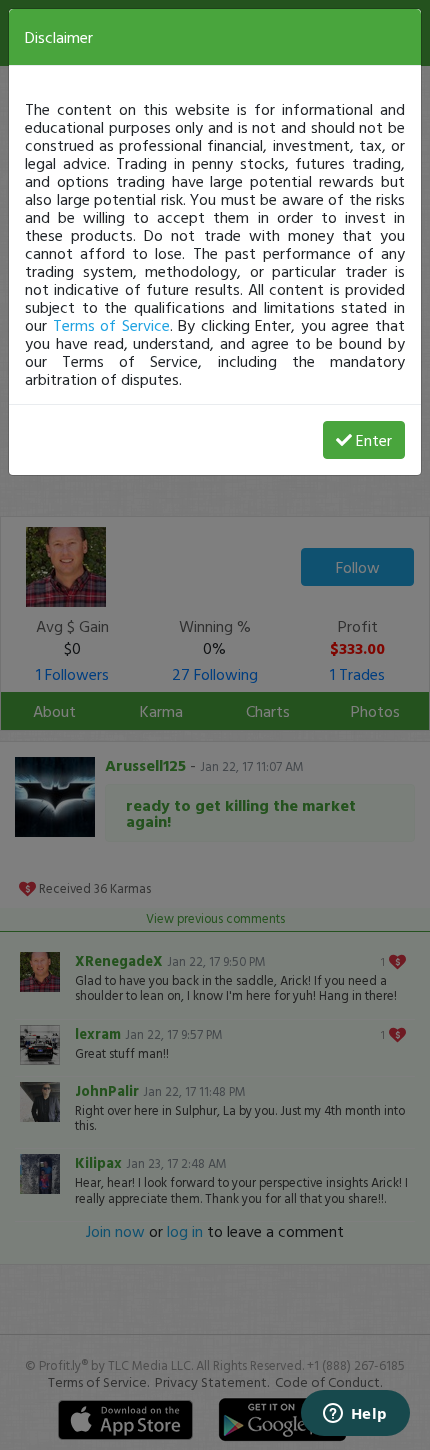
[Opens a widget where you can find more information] (355, 1415)
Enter (374, 440)
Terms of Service (111, 325)
